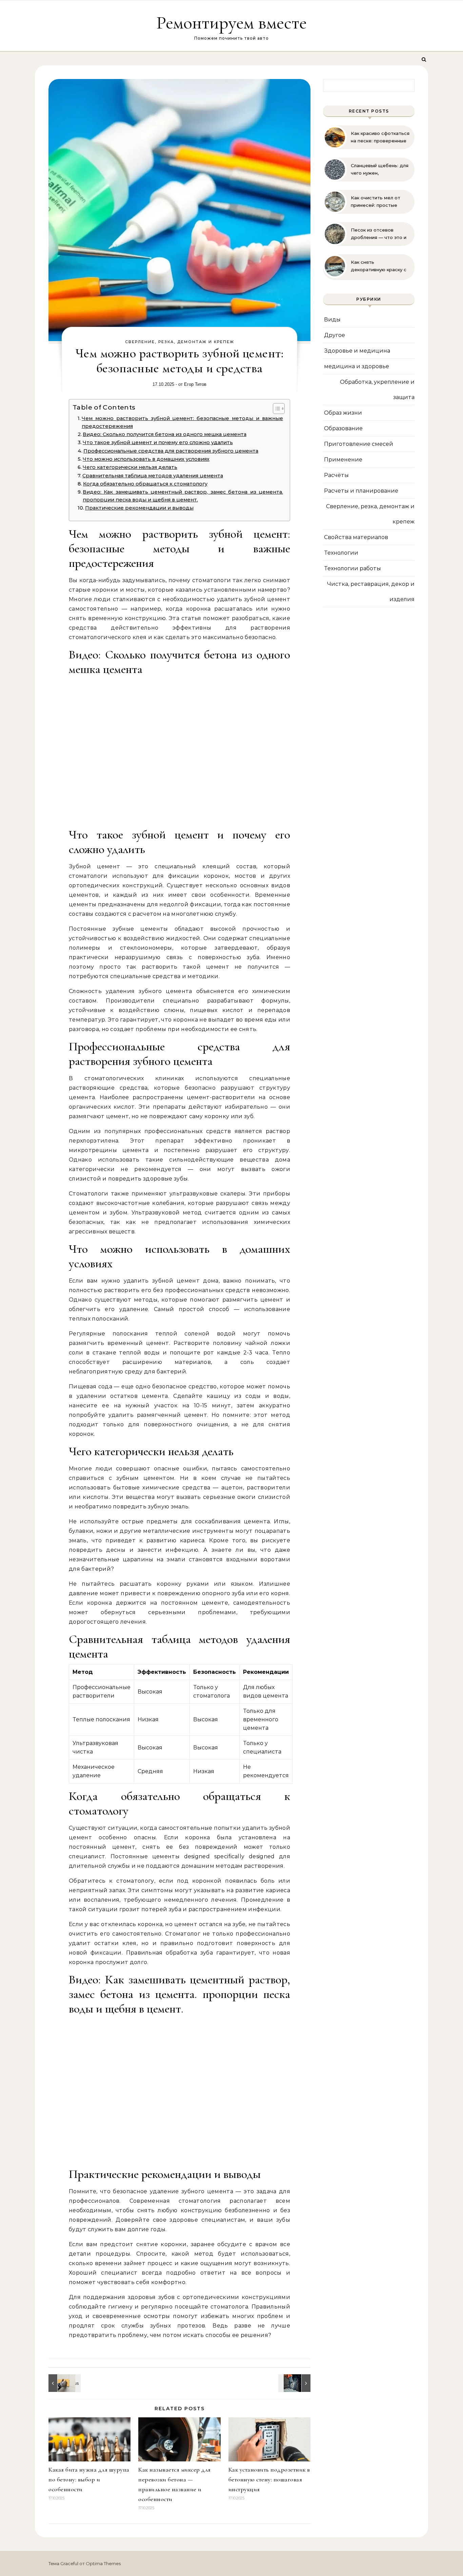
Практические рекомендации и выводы (139, 508)
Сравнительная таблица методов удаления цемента (153, 476)
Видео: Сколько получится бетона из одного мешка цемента (165, 434)
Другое (335, 335)
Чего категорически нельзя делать (130, 467)
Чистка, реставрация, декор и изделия (371, 592)
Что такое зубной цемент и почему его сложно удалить (158, 442)
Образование (343, 428)
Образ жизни (343, 413)
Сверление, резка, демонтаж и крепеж (180, 342)
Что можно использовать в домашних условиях (146, 459)
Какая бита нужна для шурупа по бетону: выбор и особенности (89, 2479)
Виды (332, 320)
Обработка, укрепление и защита (377, 390)
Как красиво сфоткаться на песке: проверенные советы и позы (380, 137)
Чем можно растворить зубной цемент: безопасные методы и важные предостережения (182, 422)
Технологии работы (353, 568)
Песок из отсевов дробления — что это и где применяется (379, 234)
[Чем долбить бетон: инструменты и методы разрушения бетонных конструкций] (295, 2383)
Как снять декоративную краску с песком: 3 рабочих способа (379, 266)
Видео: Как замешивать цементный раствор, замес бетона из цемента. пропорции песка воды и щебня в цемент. (183, 496)
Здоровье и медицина (357, 351)
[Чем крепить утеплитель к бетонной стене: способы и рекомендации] (64, 2383)
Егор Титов (195, 384)
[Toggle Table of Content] (275, 409)
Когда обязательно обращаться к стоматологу (145, 484)
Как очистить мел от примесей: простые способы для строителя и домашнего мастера (380, 202)
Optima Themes (103, 2563)
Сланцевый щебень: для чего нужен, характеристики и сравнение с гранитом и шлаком (380, 170)
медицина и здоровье (357, 366)
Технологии (341, 553)
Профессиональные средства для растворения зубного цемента (171, 451)
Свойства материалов (356, 537)
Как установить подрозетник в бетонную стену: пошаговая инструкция (269, 2479)
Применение (343, 460)
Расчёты (336, 475)
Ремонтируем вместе (231, 23)
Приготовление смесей (359, 444)
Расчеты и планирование (361, 491)
